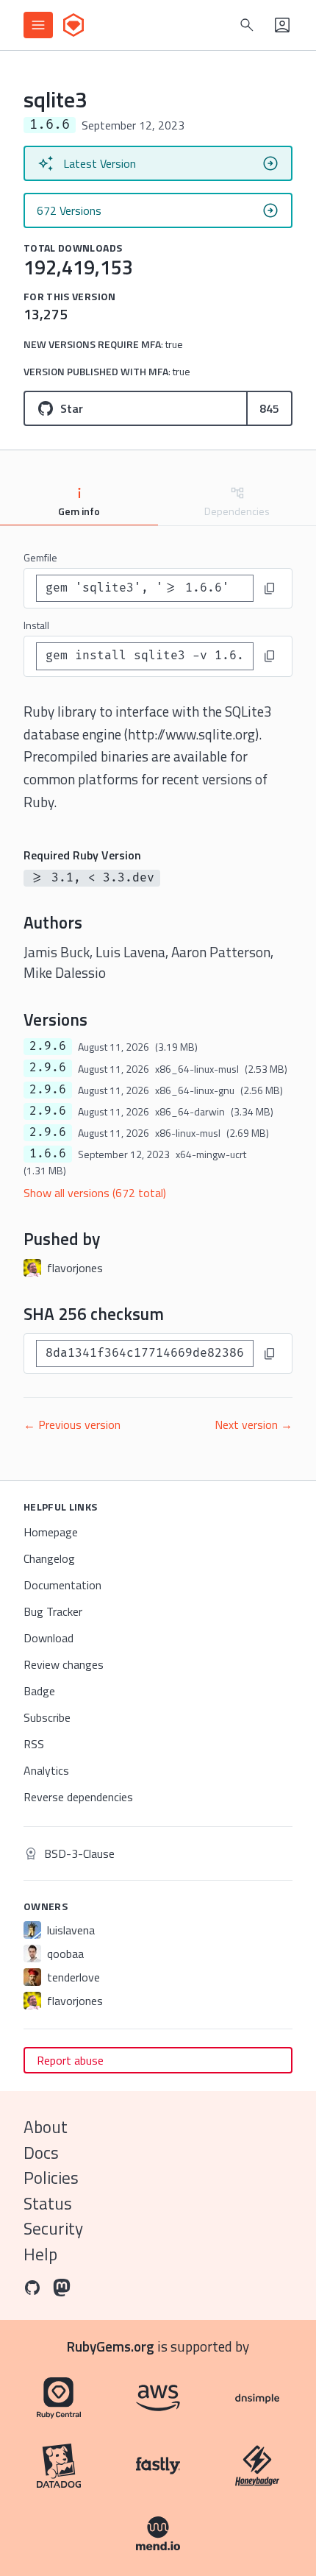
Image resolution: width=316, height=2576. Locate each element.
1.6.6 (48, 1154)
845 (269, 408)
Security (53, 2228)
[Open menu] (38, 25)
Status (48, 2203)
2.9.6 (48, 1046)
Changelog (49, 1558)
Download (49, 1638)
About (46, 2127)
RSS (34, 1744)
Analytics (46, 1770)
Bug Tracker (53, 1611)
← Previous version (72, 1424)
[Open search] (247, 25)
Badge (39, 1691)
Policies (51, 2178)
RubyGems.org (111, 2346)
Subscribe (47, 1717)
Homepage (51, 1532)
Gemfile (40, 557)
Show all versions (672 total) (95, 1193)
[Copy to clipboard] (270, 589)
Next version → (254, 1424)
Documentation (62, 1585)
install (36, 625)
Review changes (64, 1664)
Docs (41, 2153)
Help (40, 2254)
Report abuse (70, 2060)
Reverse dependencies (78, 1797)
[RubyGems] (73, 25)
